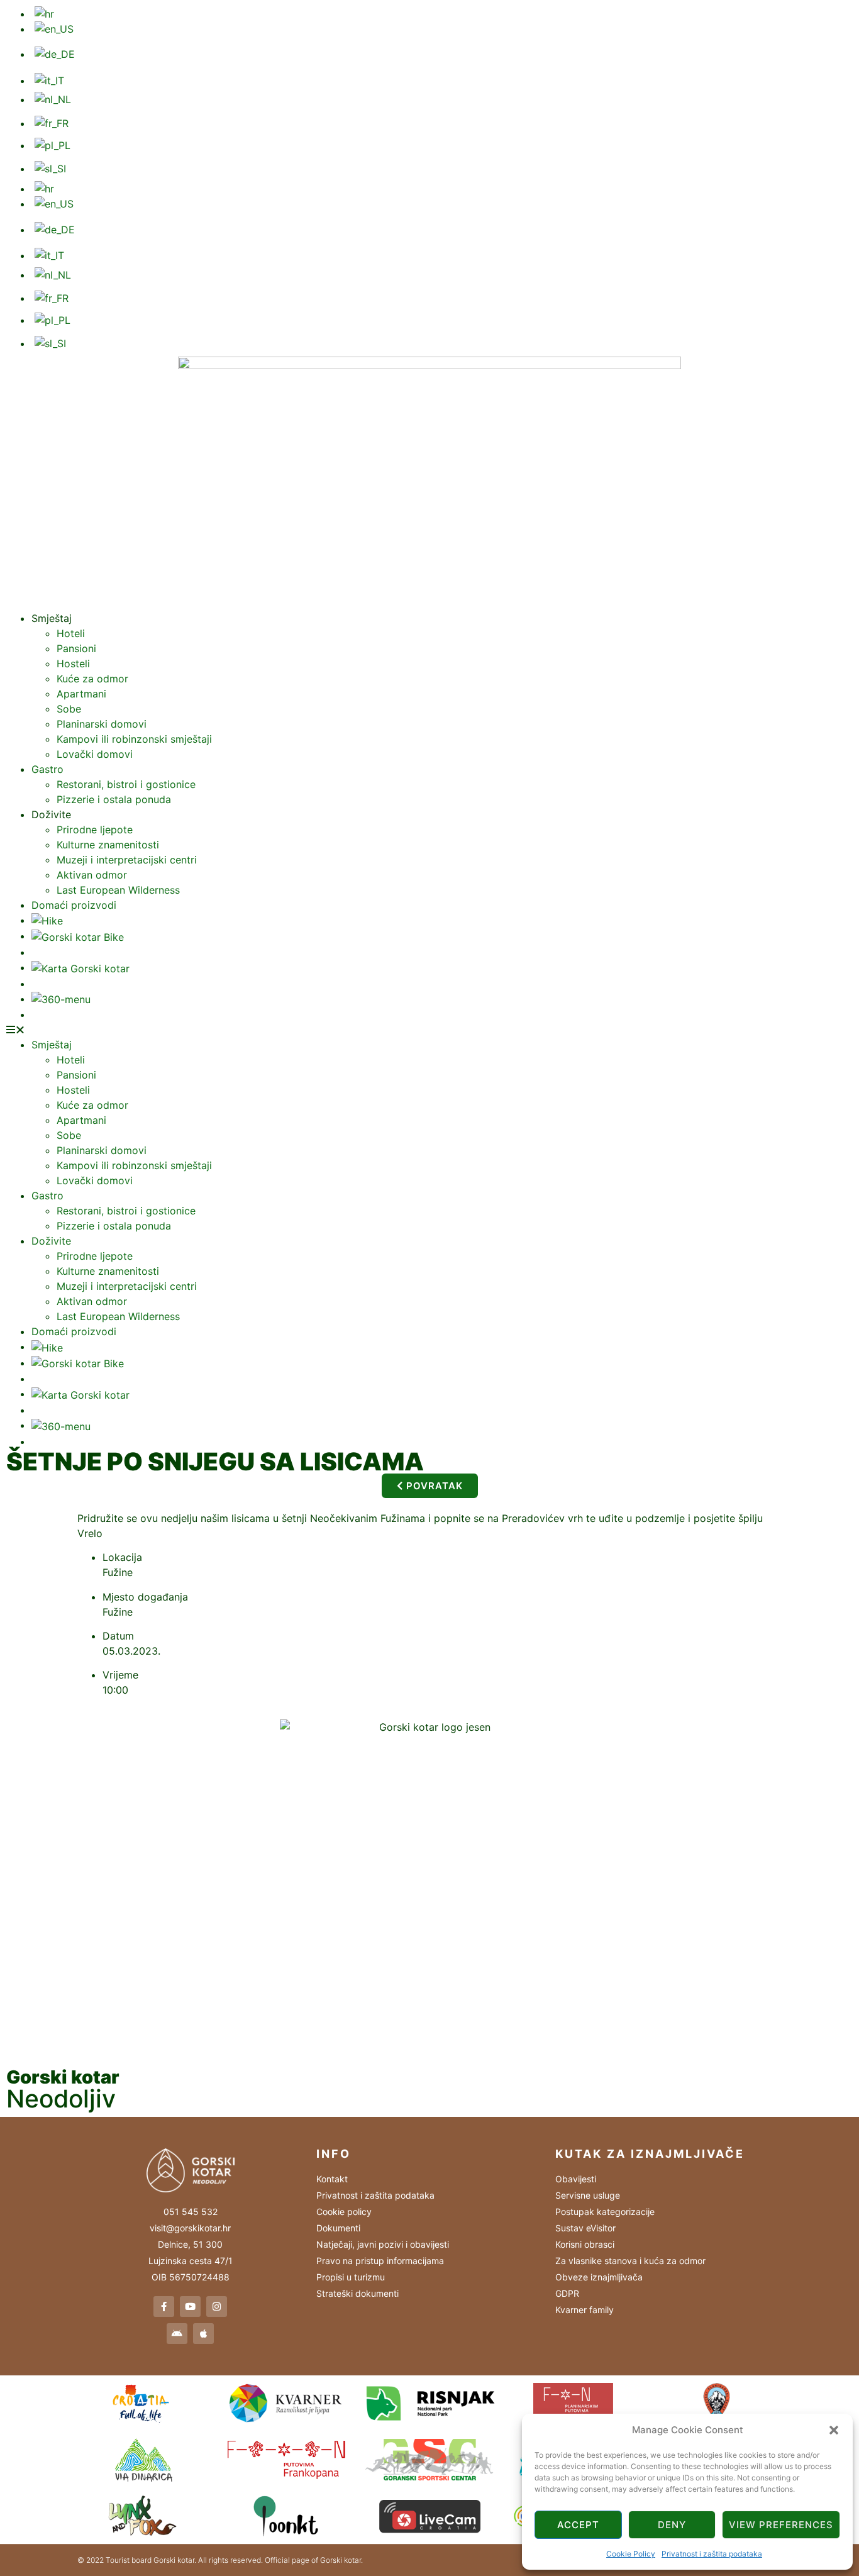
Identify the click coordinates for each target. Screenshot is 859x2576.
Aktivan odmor (92, 875)
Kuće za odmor (92, 679)
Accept (578, 2525)
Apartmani (81, 694)
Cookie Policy (631, 2554)
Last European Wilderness (118, 890)
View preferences (781, 2525)
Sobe (69, 709)
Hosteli (73, 663)
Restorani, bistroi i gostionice (126, 784)
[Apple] (203, 2334)
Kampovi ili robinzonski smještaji (134, 739)
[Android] (177, 2334)
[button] (834, 2430)
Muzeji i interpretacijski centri (127, 860)
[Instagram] (217, 2307)
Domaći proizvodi (74, 905)
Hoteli (71, 633)
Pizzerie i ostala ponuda (114, 799)
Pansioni (76, 648)
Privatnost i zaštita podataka (712, 2554)
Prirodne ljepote (95, 830)
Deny (672, 2525)
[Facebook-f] (164, 2307)
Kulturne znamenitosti (108, 845)
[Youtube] (190, 2307)
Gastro (47, 769)
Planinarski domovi (102, 724)
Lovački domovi (95, 754)
